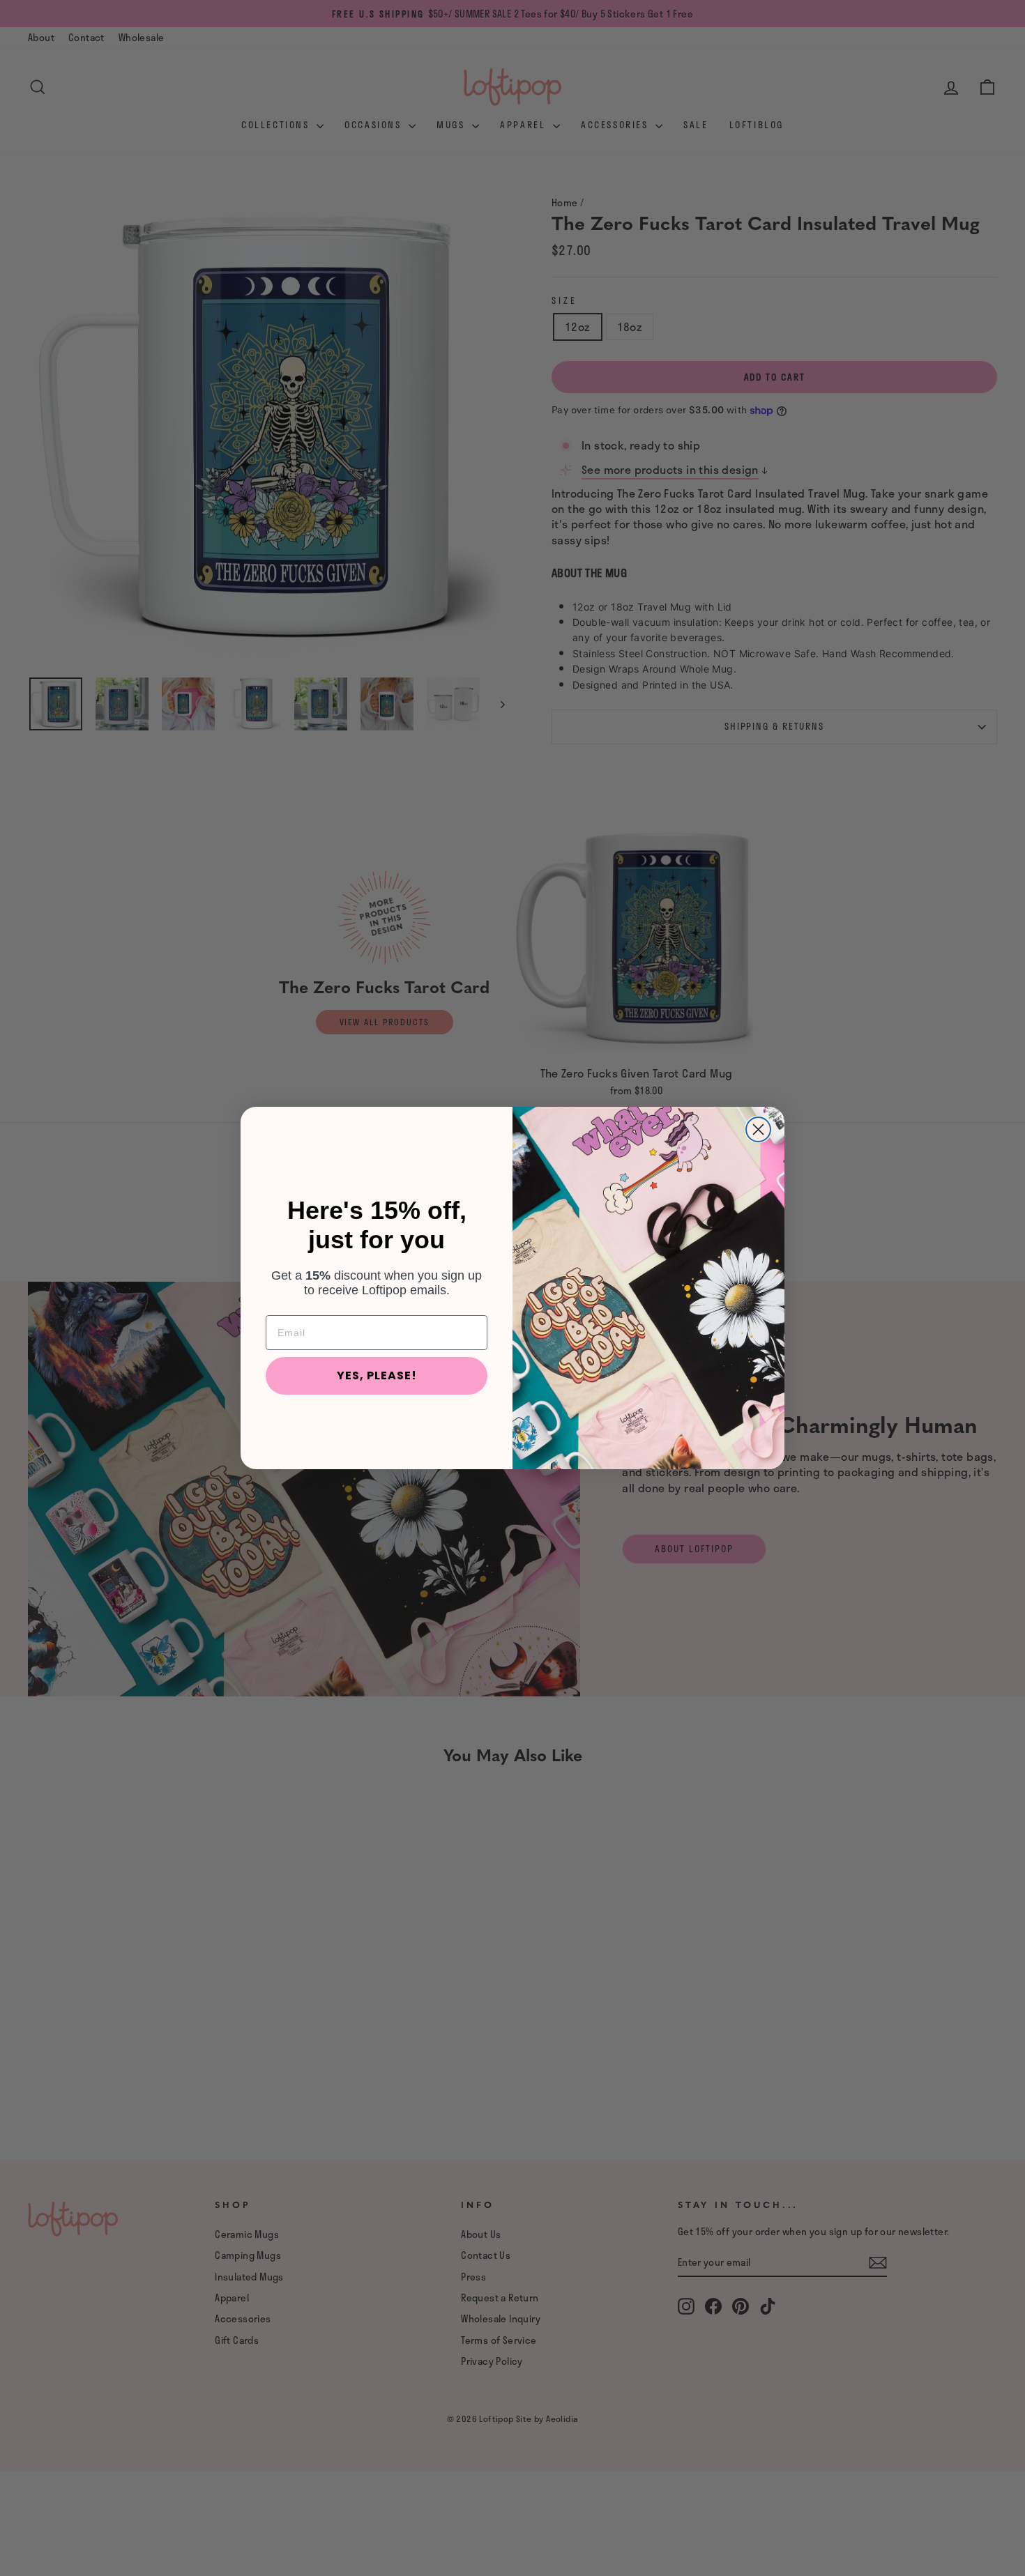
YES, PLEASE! (377, 1375)
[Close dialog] (758, 1129)
